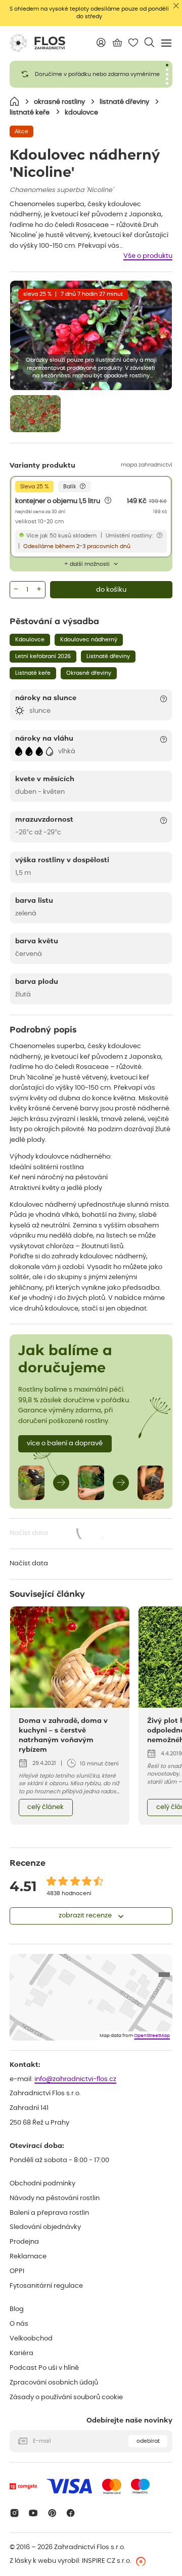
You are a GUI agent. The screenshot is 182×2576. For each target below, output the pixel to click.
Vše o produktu (148, 256)
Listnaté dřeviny (108, 656)
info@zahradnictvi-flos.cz (75, 2079)
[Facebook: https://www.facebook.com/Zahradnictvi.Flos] (71, 2513)
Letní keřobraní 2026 (43, 656)
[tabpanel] (91, 74)
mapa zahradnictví (147, 465)
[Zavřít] (176, 6)
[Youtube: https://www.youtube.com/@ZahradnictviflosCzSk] (33, 2513)
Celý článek (45, 1807)
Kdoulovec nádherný (89, 640)
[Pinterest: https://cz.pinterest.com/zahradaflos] (52, 2513)
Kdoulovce (30, 640)
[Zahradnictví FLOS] (37, 43)
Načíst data (58, 1534)
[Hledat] (149, 42)
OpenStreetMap (152, 2036)
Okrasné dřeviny (89, 673)
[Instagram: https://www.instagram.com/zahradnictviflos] (14, 2513)
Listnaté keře (33, 673)
